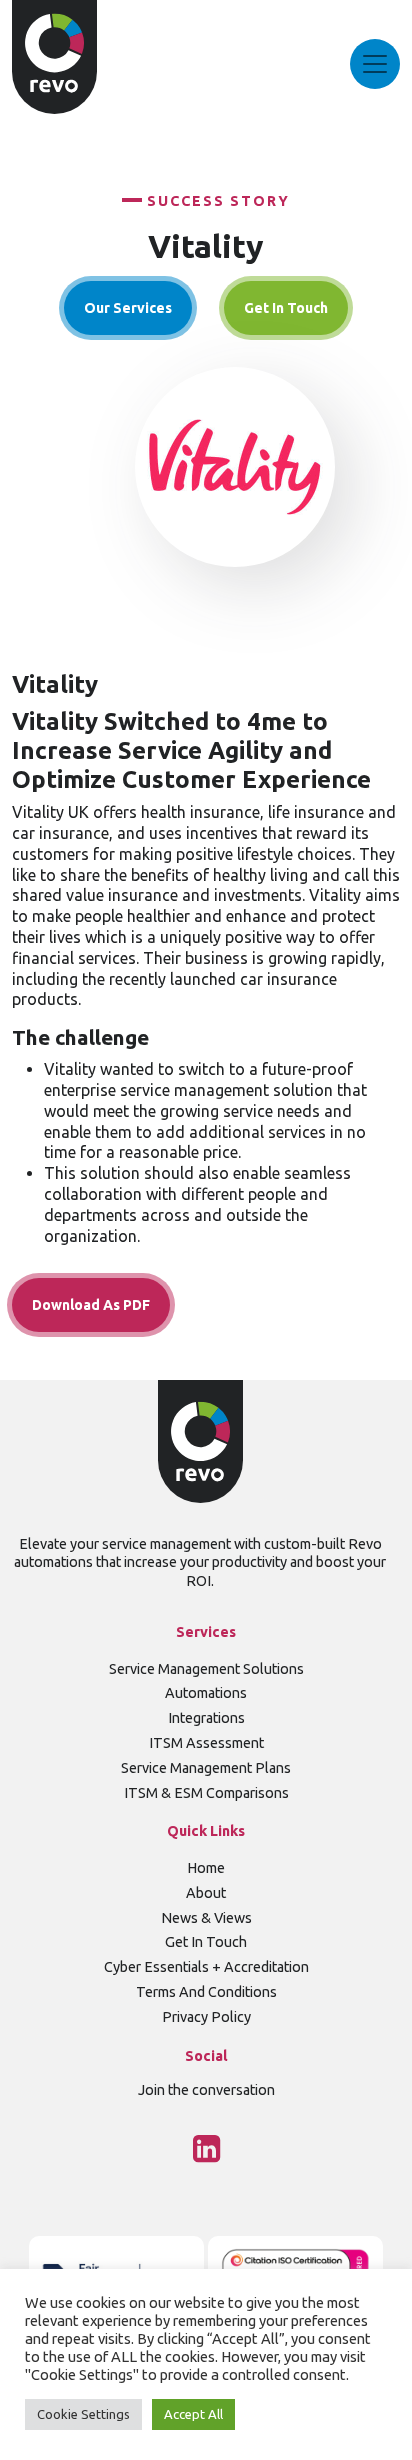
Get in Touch (206, 1942)
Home (206, 1868)
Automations (206, 1693)
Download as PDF (91, 1305)
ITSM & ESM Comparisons (206, 1793)
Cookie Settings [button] (83, 2414)
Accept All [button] (193, 2414)
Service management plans (206, 1768)
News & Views (206, 1918)
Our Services (128, 308)
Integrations (206, 1718)
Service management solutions (206, 1669)
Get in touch (286, 308)
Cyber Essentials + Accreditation (206, 1967)
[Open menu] (375, 64)
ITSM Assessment (206, 1743)
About (206, 1893)
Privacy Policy (206, 2017)
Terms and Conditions (206, 1992)
